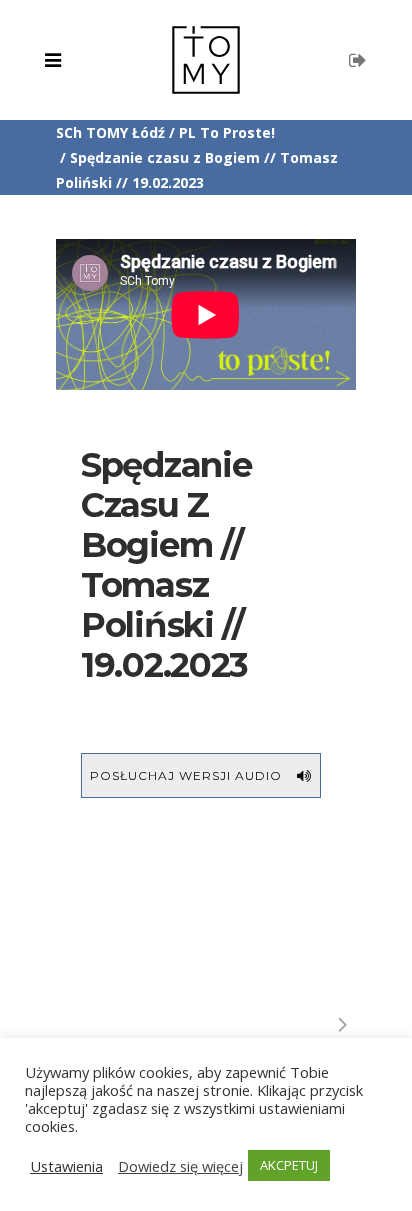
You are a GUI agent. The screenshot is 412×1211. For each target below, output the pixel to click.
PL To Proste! (227, 132)
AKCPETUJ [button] (289, 1165)
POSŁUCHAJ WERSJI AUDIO (186, 775)
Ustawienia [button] (66, 1166)
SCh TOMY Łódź (110, 132)
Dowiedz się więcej (180, 1166)
